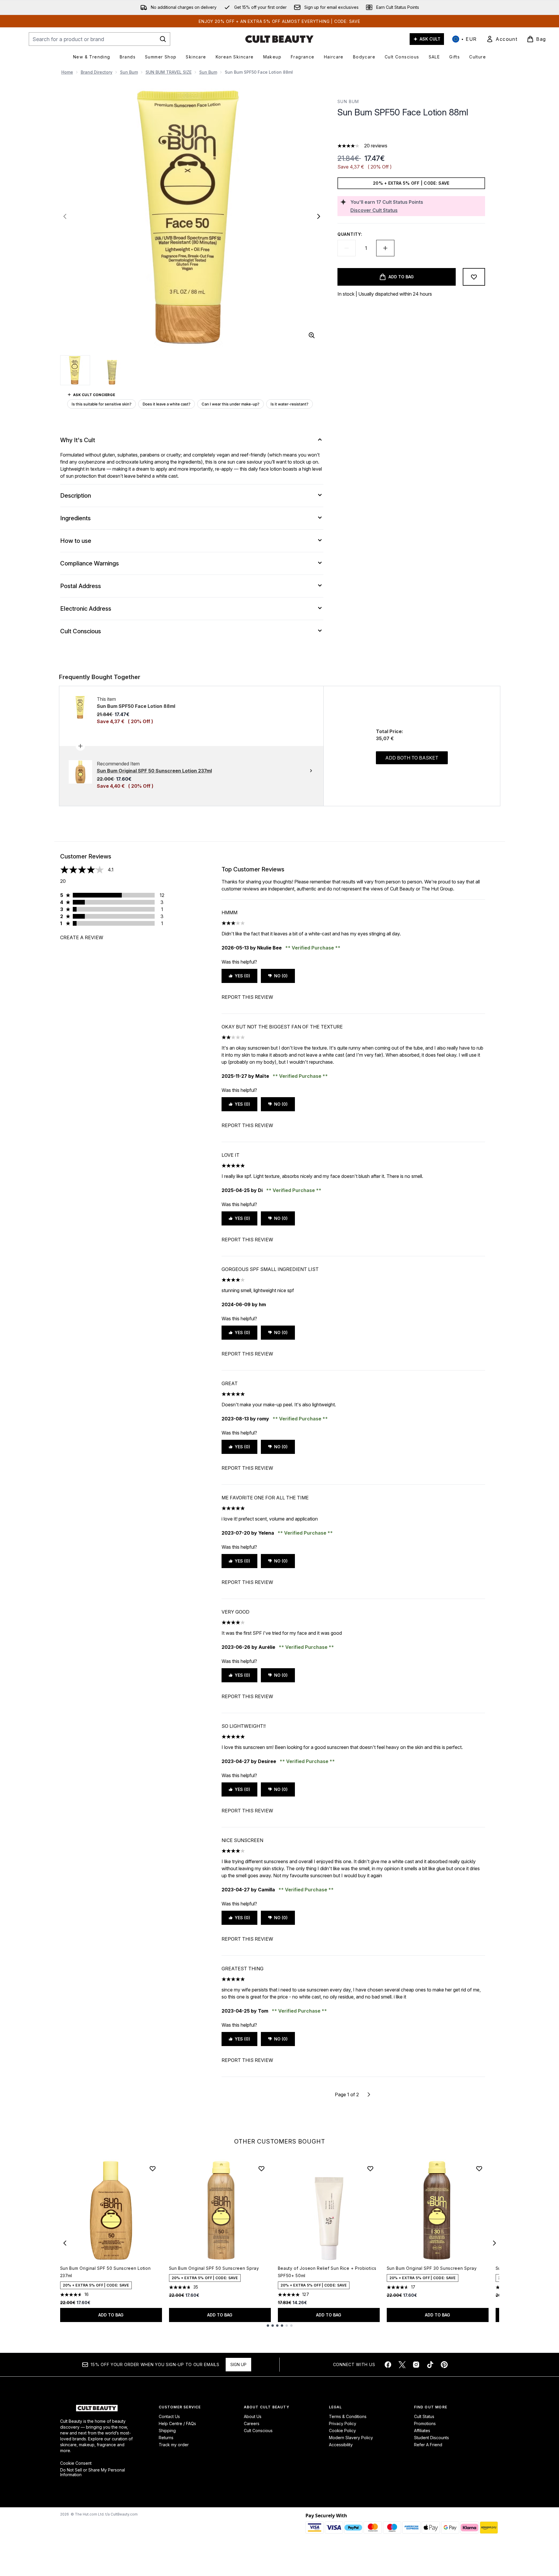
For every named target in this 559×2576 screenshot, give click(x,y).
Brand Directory (97, 72)
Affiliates (422, 2431)
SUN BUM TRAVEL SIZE (169, 72)
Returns (166, 2438)
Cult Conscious (258, 2431)
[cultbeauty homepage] (279, 39)
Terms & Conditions (348, 2416)
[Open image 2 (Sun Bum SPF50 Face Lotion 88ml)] (112, 370)
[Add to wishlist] (474, 277)
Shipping (167, 2431)
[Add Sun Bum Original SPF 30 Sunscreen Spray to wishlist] (479, 2168)
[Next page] (369, 2095)
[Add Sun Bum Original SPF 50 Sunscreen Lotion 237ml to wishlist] (153, 2168)
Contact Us (169, 2416)
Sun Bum (129, 72)
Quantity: (350, 234)
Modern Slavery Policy (351, 2438)
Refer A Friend (428, 2445)
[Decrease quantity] (347, 248)
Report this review (247, 997)
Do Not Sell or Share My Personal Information (93, 2472)
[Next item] (494, 2243)
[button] (411, 132)
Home (67, 72)
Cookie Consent (76, 2463)
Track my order (174, 2445)
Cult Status (424, 2416)
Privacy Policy (343, 2423)
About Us (253, 2416)
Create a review (82, 937)
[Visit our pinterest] (444, 2365)
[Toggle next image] (319, 216)
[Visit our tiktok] (430, 2365)
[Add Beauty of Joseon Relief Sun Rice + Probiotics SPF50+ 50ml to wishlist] (370, 2168)
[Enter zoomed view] (312, 335)
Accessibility (341, 2445)
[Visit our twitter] (402, 2365)
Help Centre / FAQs (177, 2423)
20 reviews (376, 146)
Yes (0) (242, 976)
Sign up (238, 2364)
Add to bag (111, 2315)
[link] (502, 39)
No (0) (281, 976)
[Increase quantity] (385, 248)
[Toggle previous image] (65, 216)
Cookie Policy (342, 2431)
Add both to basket (412, 758)
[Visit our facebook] (388, 2365)
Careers (252, 2423)
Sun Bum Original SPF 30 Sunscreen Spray (432, 2268)
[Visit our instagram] (416, 2365)
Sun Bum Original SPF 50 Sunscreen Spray (214, 2268)
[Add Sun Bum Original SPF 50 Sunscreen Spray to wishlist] (261, 2168)
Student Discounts (432, 2438)
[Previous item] (65, 2243)
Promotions (425, 2423)
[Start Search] (163, 39)
